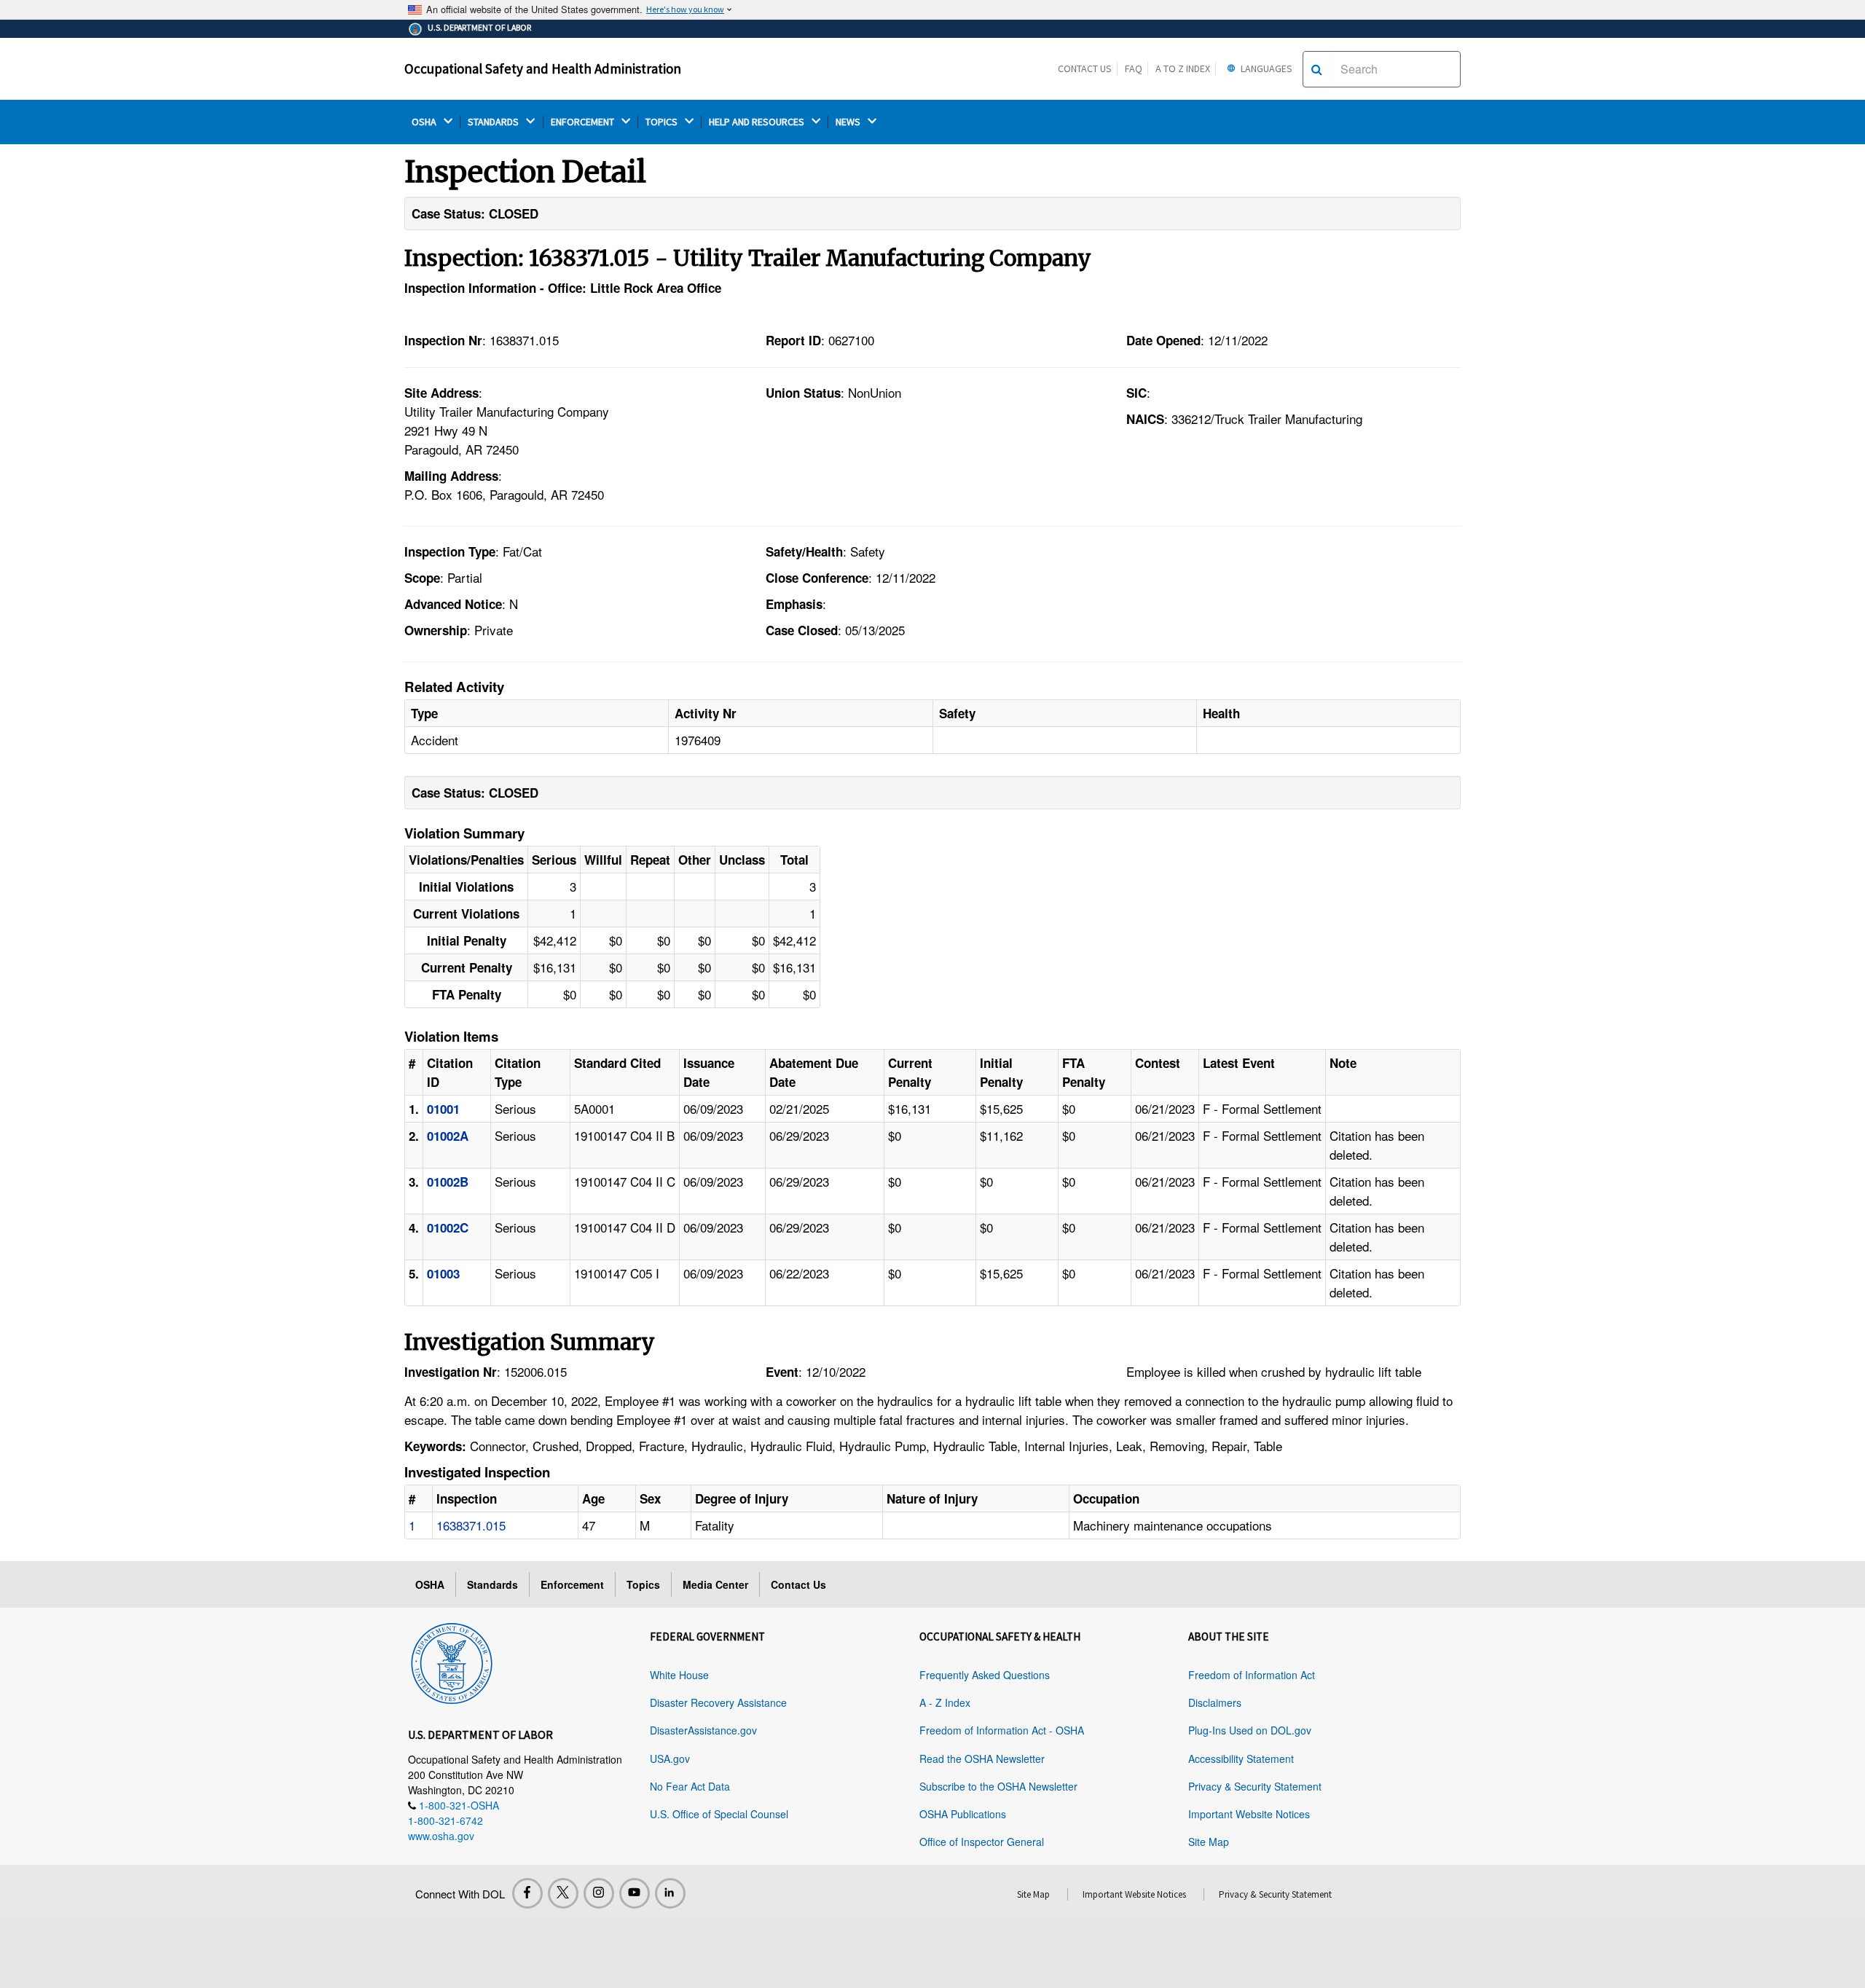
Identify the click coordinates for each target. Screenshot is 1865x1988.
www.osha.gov (441, 1836)
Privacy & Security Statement (1255, 1786)
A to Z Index (1183, 68)
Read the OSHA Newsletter (982, 1759)
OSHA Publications (963, 1814)
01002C (448, 1227)
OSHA (425, 122)
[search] (1317, 69)
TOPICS (663, 122)
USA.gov (670, 1759)
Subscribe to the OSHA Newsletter (998, 1786)
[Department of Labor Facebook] (527, 1893)
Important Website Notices (1249, 1814)
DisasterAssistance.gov (703, 1730)
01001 (443, 1109)
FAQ (1134, 68)
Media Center (715, 1584)
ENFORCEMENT (584, 122)
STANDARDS (494, 122)
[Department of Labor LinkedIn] (670, 1893)
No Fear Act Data (690, 1786)
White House (679, 1675)
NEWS (849, 122)
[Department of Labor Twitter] (563, 1893)
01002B (448, 1182)
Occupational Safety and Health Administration (543, 68)
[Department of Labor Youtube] (635, 1893)
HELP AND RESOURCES (758, 122)
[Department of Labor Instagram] (599, 1893)
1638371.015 (471, 1525)
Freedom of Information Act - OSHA (1002, 1730)
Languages (1265, 68)
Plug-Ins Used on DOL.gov (1250, 1730)
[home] (452, 1661)
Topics (643, 1584)
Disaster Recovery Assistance (718, 1702)
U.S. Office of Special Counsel (719, 1814)
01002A (448, 1136)
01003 (443, 1273)
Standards (492, 1584)
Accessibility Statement (1241, 1759)
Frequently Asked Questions (985, 1675)
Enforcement (572, 1584)
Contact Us (1085, 68)
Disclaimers (1215, 1702)
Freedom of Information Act (1252, 1675)
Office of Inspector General (982, 1842)
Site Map (1209, 1842)
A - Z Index (945, 1702)
